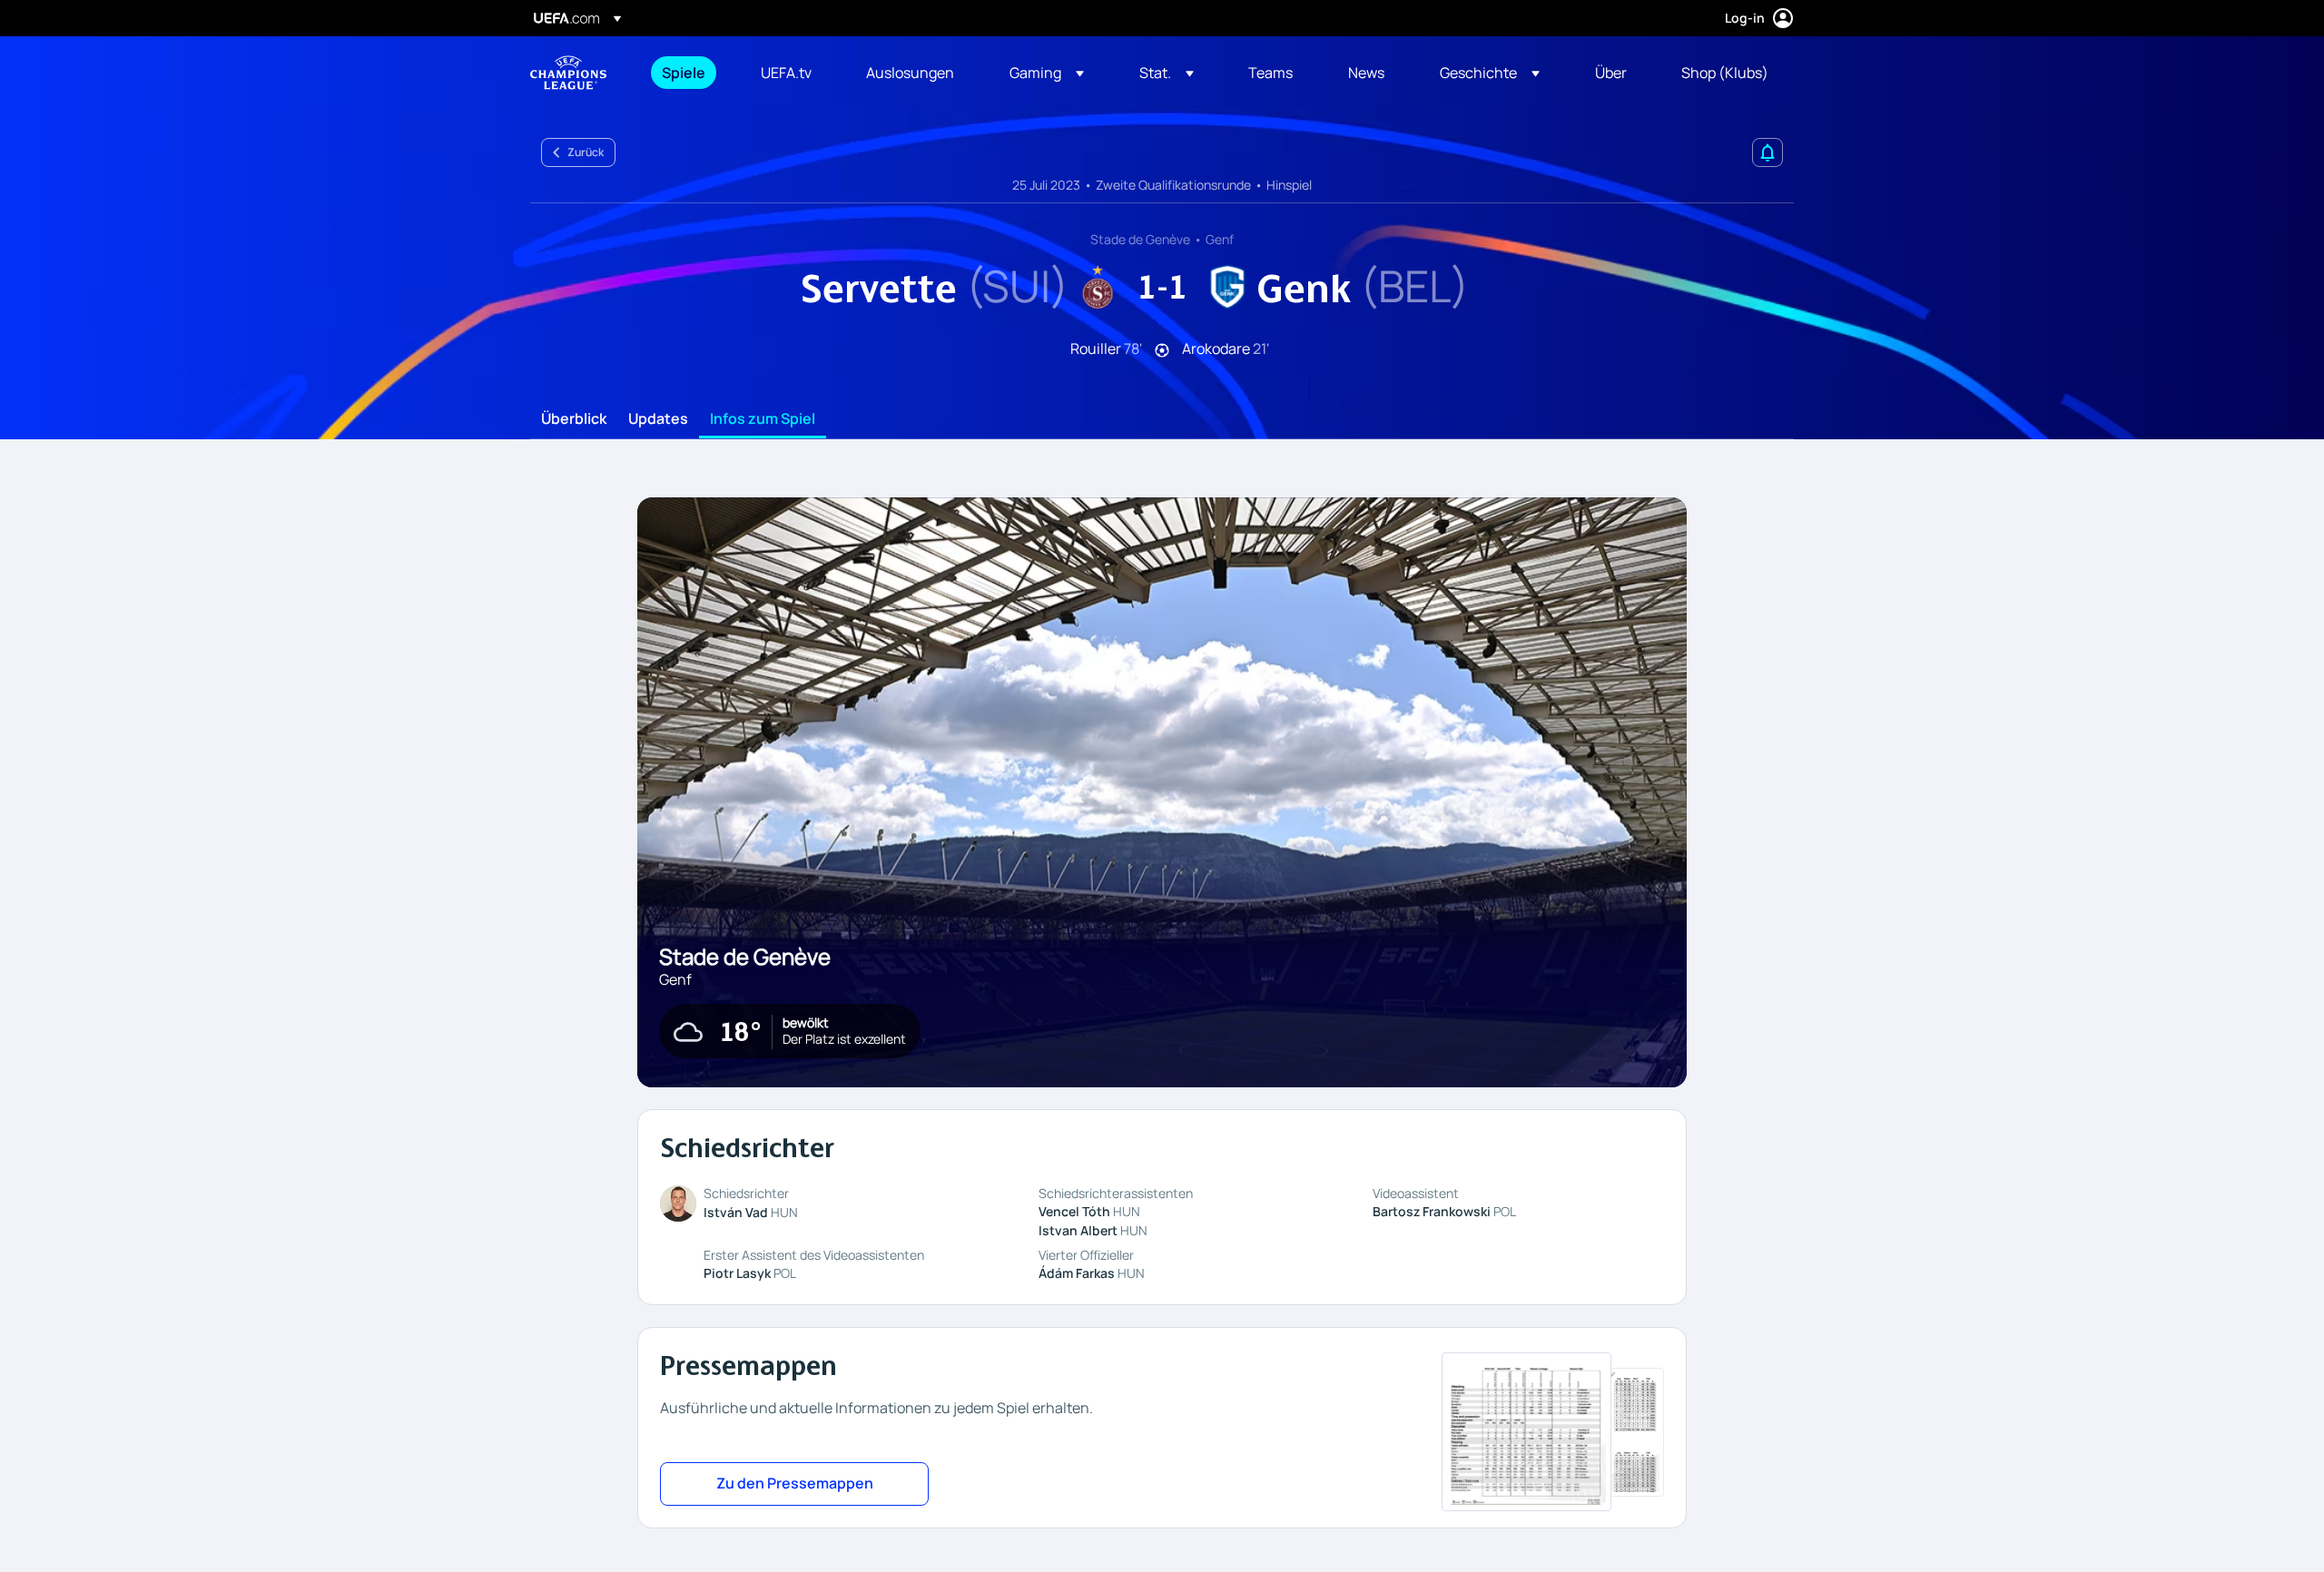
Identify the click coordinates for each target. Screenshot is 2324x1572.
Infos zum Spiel (763, 419)
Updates (658, 419)
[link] (684, 73)
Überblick (574, 419)
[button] (1047, 73)
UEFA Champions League (568, 73)
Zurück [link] (586, 152)
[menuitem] (689, 73)
